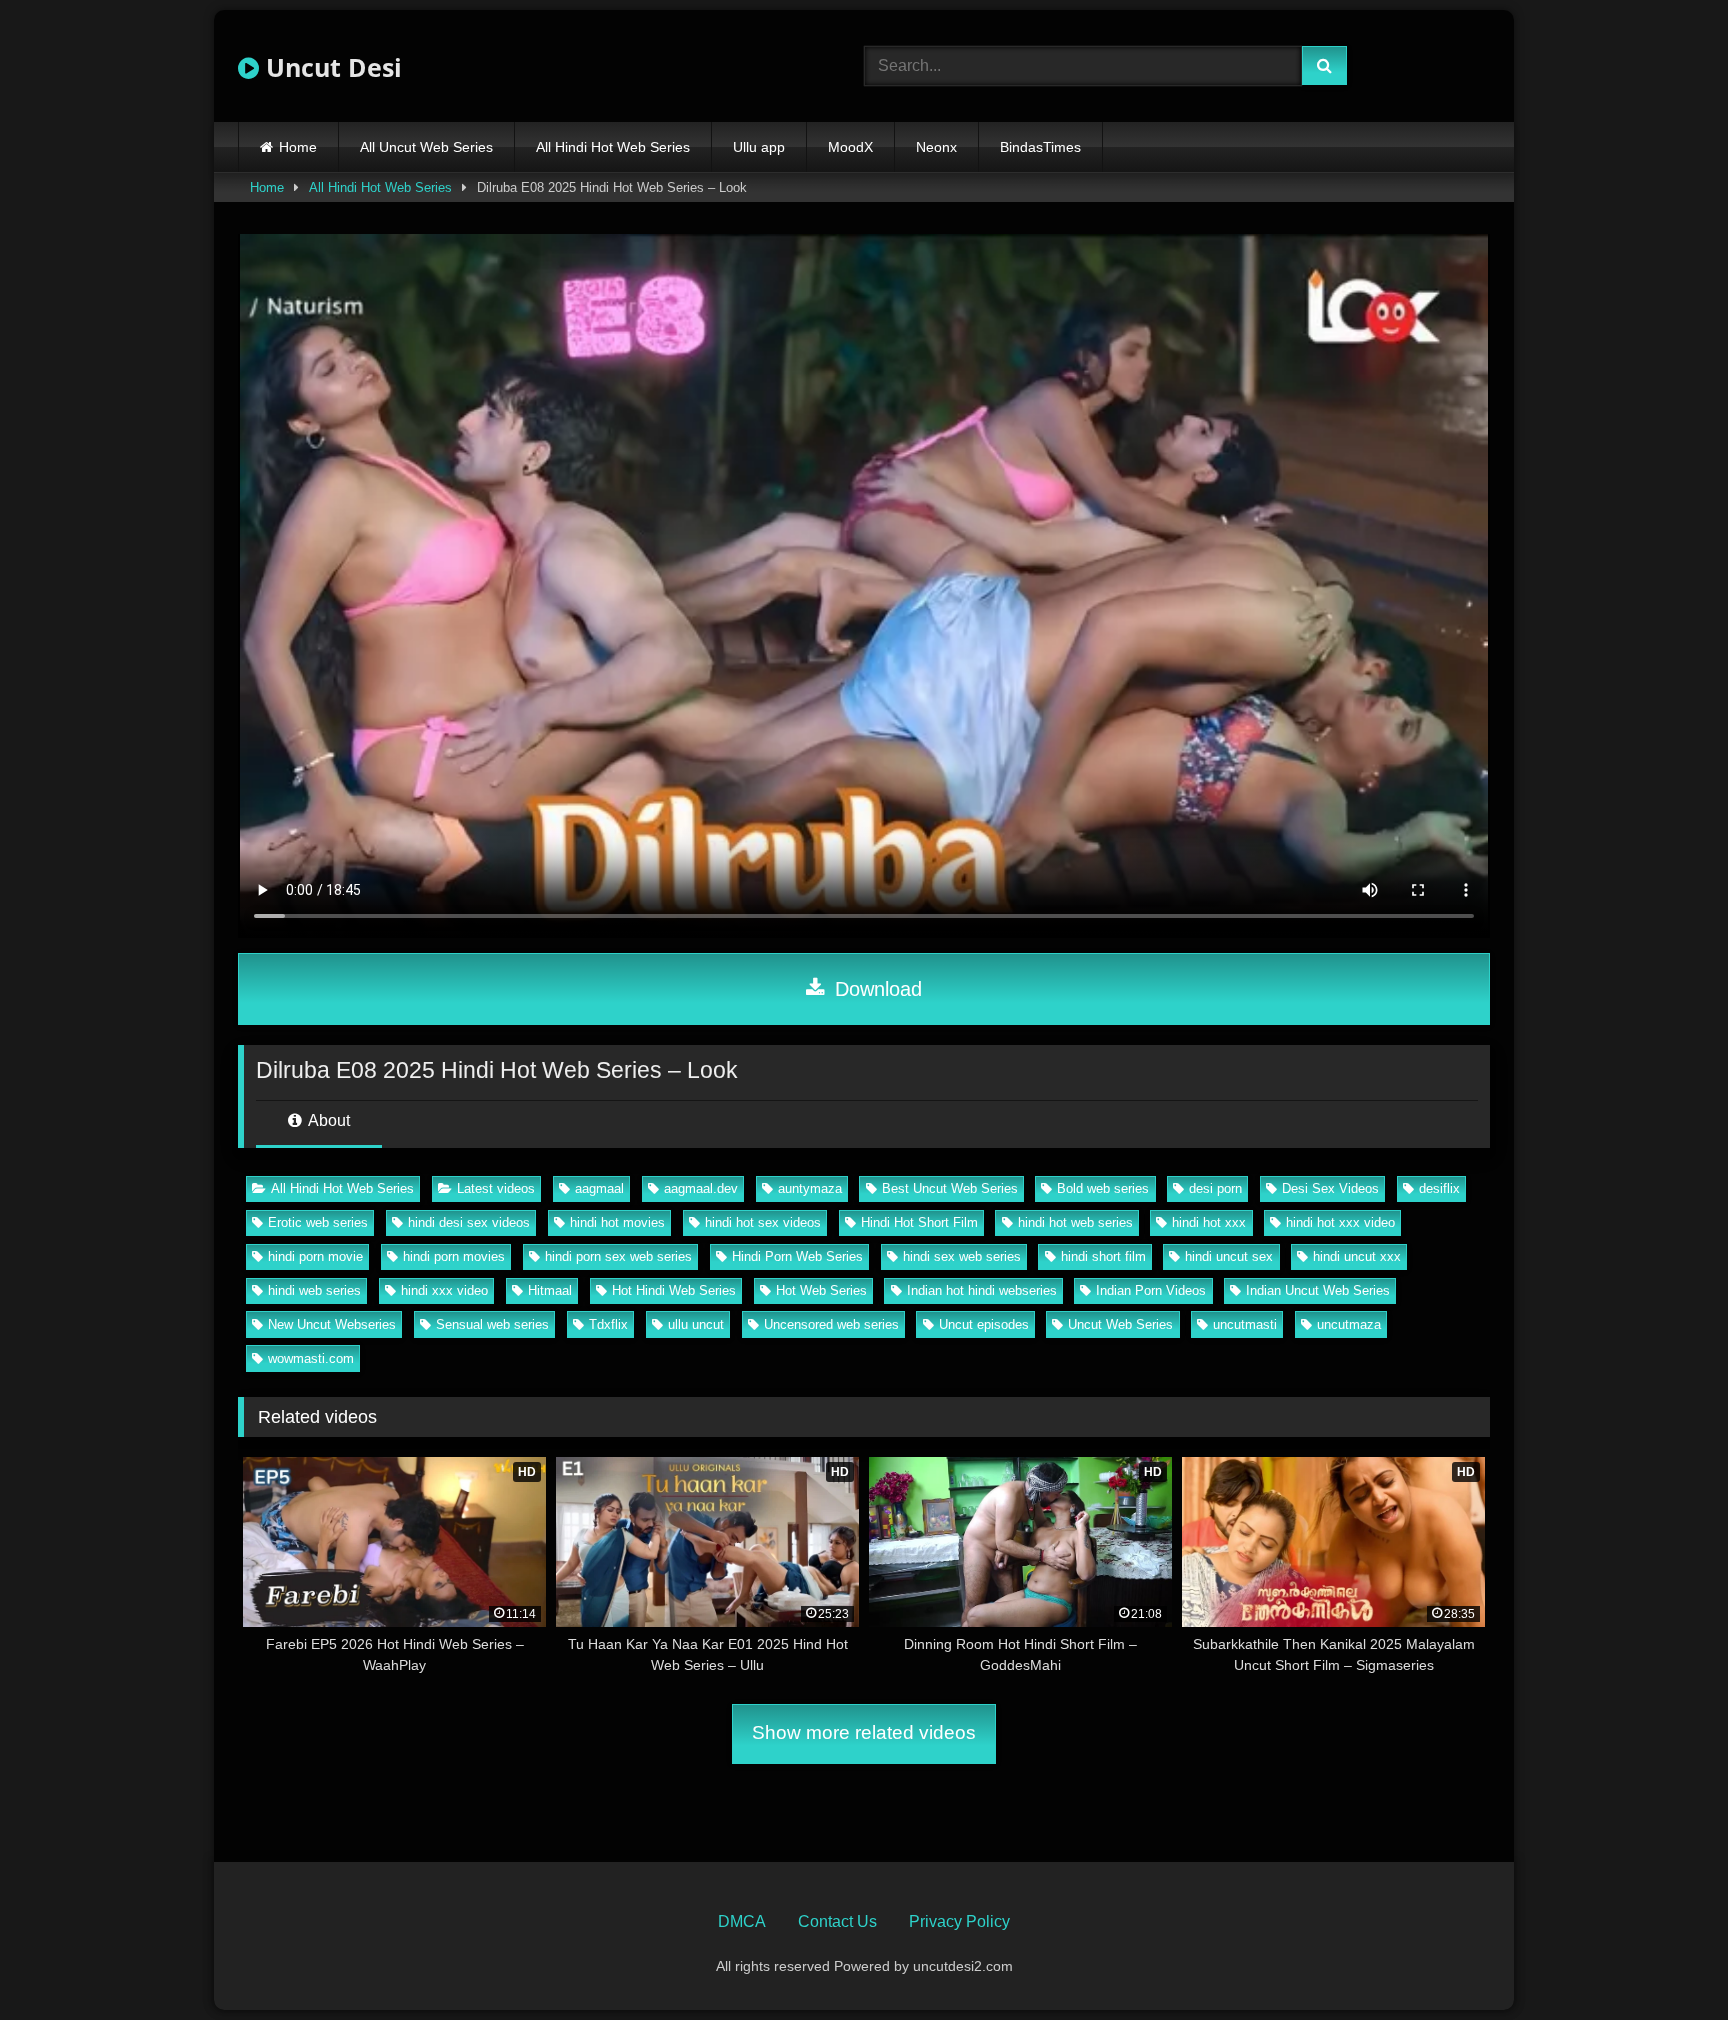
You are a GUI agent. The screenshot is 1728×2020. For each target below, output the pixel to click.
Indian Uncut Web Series (1318, 1290)
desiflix (1439, 1188)
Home (298, 147)
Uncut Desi (330, 67)
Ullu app (759, 147)
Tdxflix (608, 1324)
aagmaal (599, 1188)
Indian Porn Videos (1151, 1290)
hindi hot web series (1075, 1222)
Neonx (936, 147)
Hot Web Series (821, 1290)
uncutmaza (1349, 1324)
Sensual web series (492, 1324)
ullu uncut (696, 1324)
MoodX (850, 147)
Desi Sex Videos (1330, 1188)
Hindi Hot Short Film (919, 1222)
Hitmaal (550, 1290)
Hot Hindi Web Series (674, 1290)
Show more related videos (864, 1732)
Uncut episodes (984, 1324)
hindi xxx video (444, 1290)
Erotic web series (318, 1222)
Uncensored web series (831, 1324)
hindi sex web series (962, 1256)
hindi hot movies (617, 1222)
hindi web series (314, 1290)
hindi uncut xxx (1357, 1256)
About (327, 1120)
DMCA (742, 1921)
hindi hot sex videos (763, 1222)
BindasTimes (1040, 147)
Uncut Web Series (1120, 1324)
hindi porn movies (454, 1256)
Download (875, 989)
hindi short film (1103, 1256)
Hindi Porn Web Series (797, 1256)
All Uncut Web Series (426, 147)
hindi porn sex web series (618, 1256)
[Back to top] (1666, 1960)
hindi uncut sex (1229, 1256)
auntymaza (810, 1188)
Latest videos (496, 1188)
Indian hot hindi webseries (982, 1290)
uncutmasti (1245, 1324)
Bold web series (1103, 1188)
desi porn (1215, 1188)
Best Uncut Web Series (950, 1188)
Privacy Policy (959, 1921)
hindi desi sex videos (469, 1222)
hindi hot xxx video (1340, 1222)
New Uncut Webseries (332, 1324)
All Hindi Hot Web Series (613, 147)
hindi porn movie (315, 1256)
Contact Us (837, 1921)
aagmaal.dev (701, 1188)
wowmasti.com (311, 1358)
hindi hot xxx (1209, 1222)
